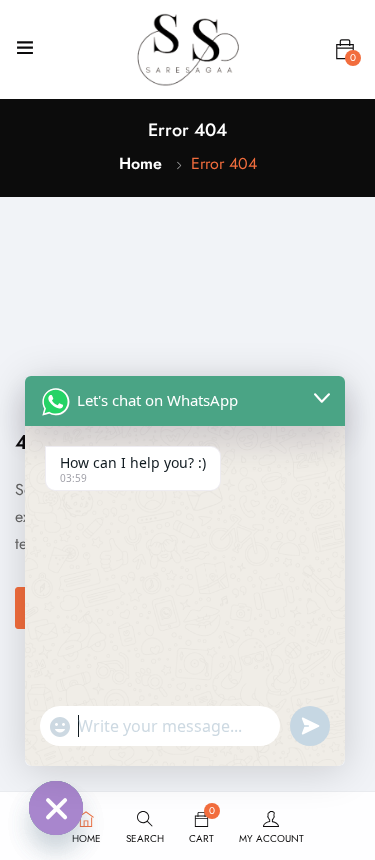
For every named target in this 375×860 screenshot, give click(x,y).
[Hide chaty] (56, 808)
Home (140, 163)
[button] (345, 50)
